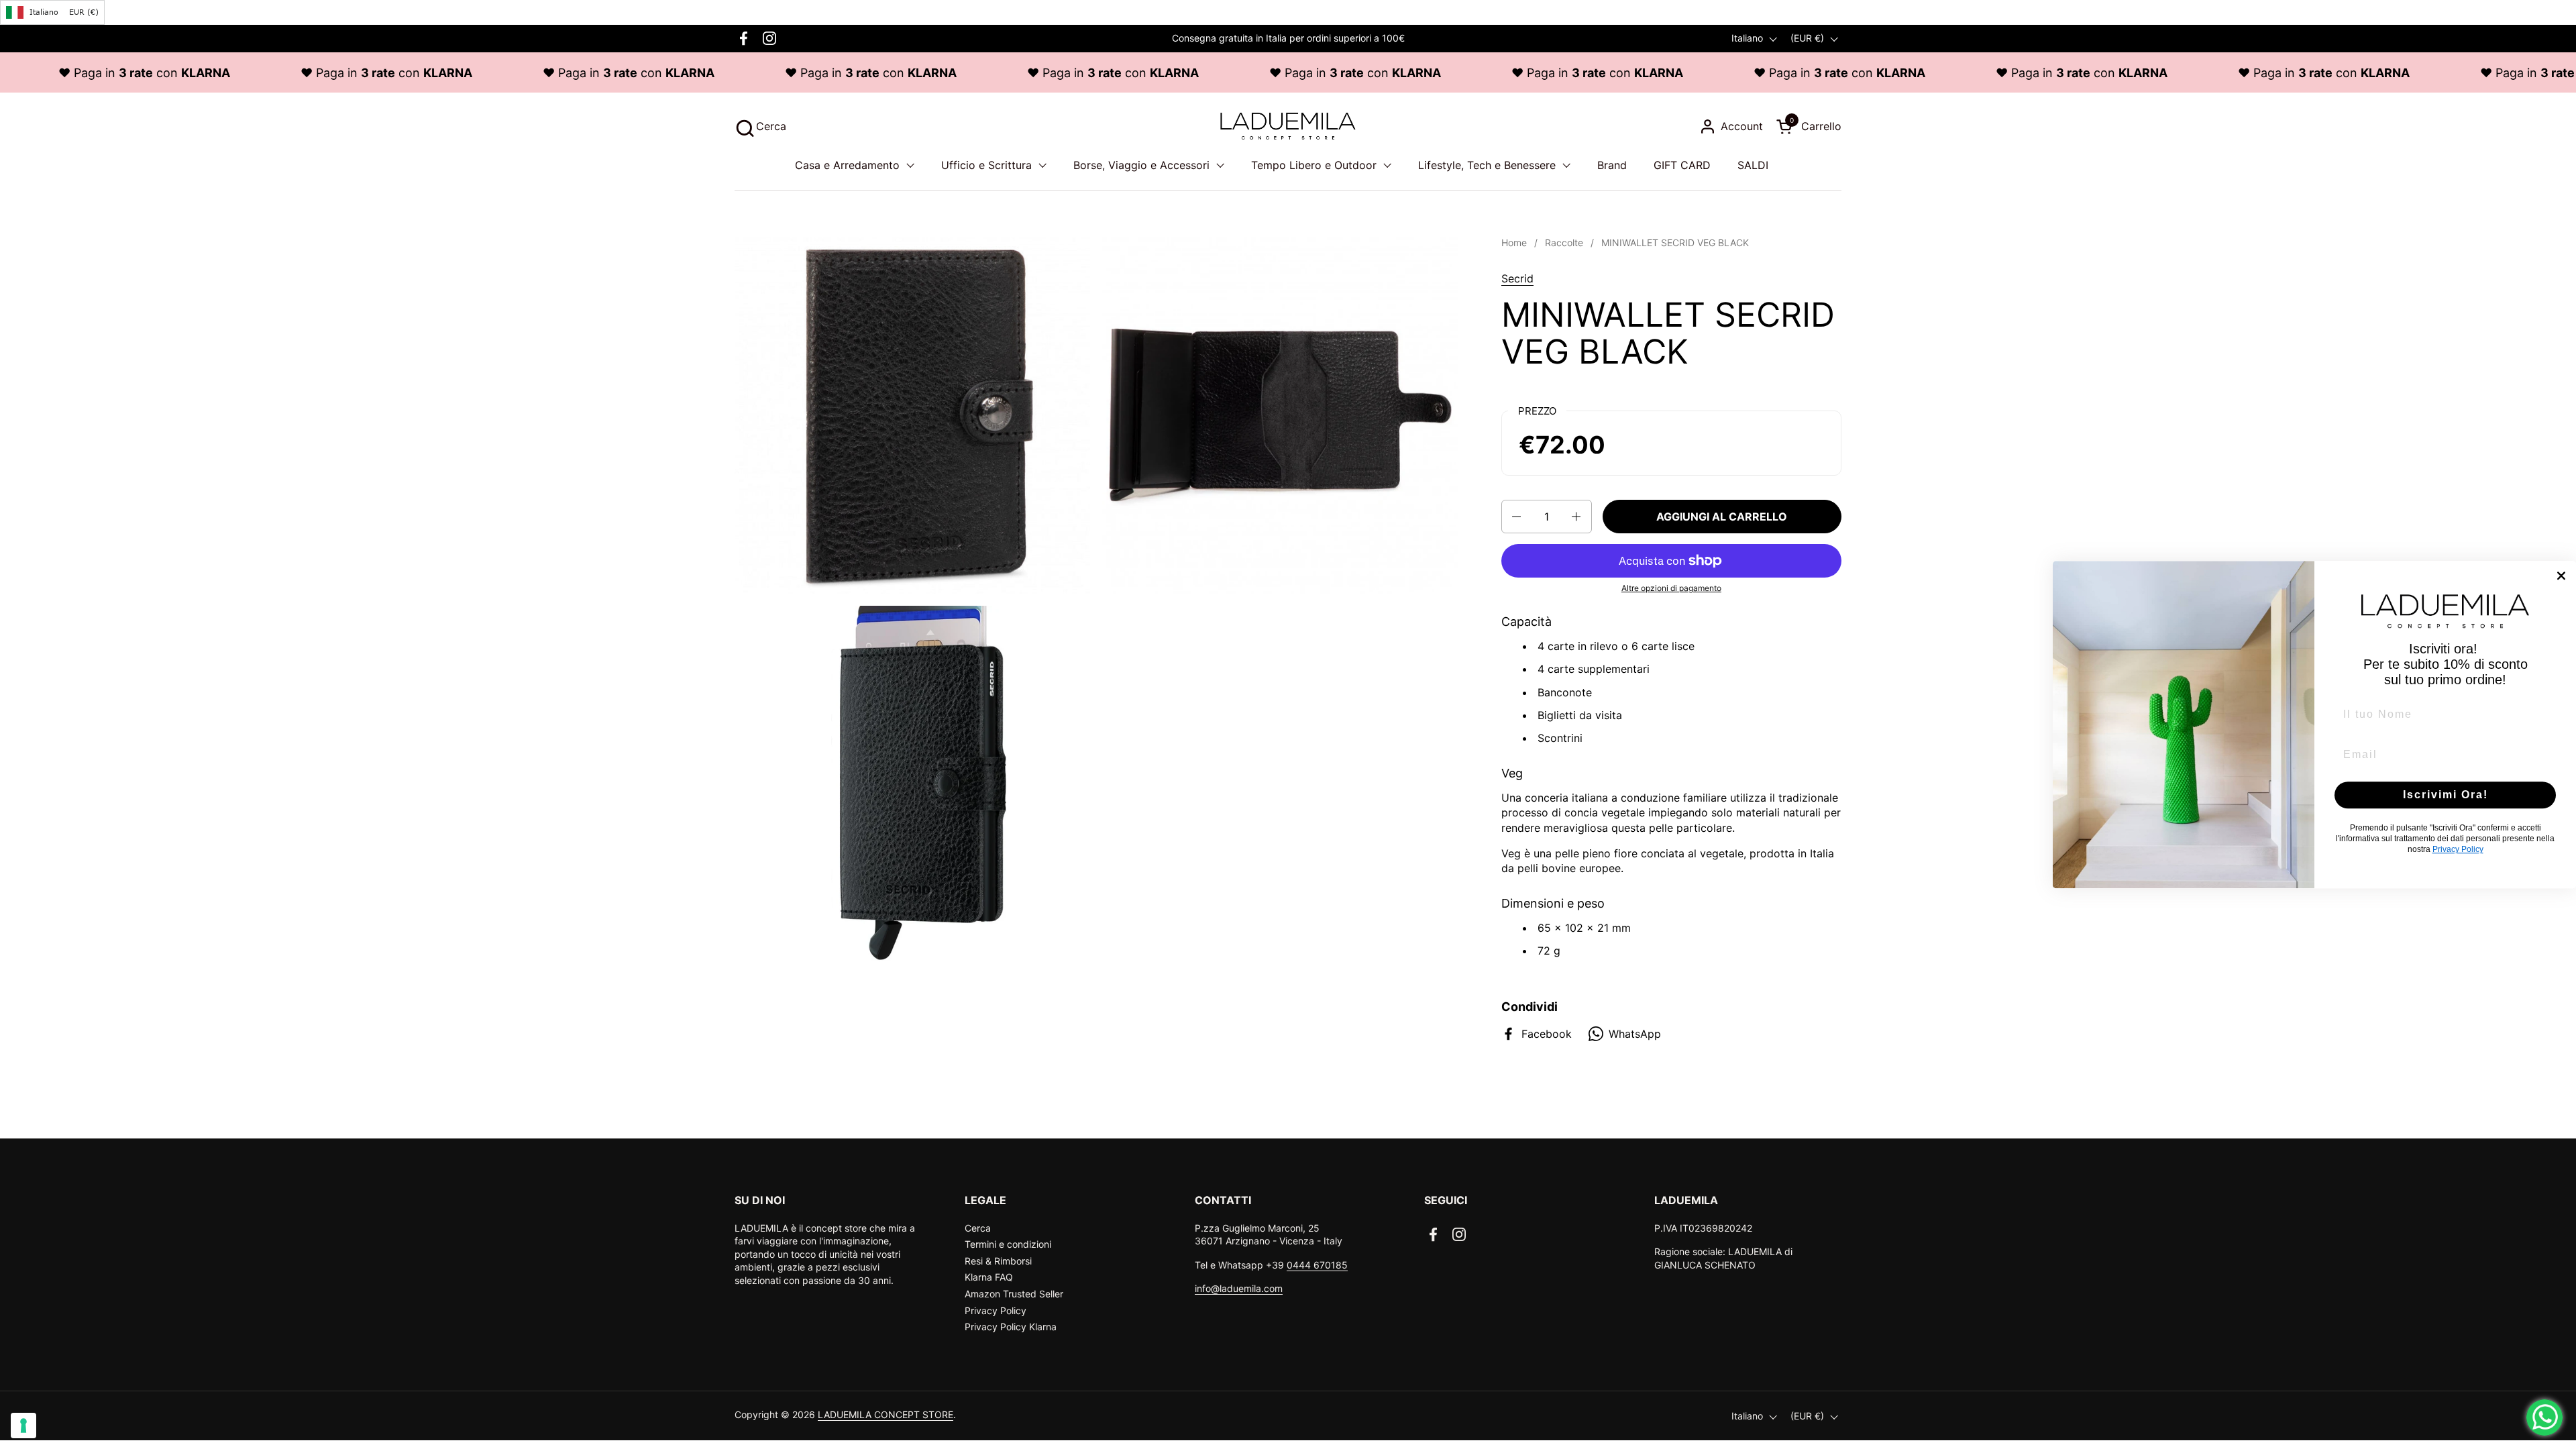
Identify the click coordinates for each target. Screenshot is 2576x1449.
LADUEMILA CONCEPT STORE (885, 1414)
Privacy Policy (996, 1310)
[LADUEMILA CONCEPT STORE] (1288, 126)
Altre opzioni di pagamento (1671, 588)
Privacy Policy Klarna (1011, 1327)
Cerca (978, 1228)
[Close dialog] (2561, 576)
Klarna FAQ (989, 1277)
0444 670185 (1317, 1265)
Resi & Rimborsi (998, 1261)
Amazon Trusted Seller (1014, 1294)
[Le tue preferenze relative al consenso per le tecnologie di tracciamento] (23, 1426)
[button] (760, 126)
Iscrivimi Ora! (2446, 795)
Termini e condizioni (1008, 1244)
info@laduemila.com (1239, 1288)
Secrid (1517, 278)
